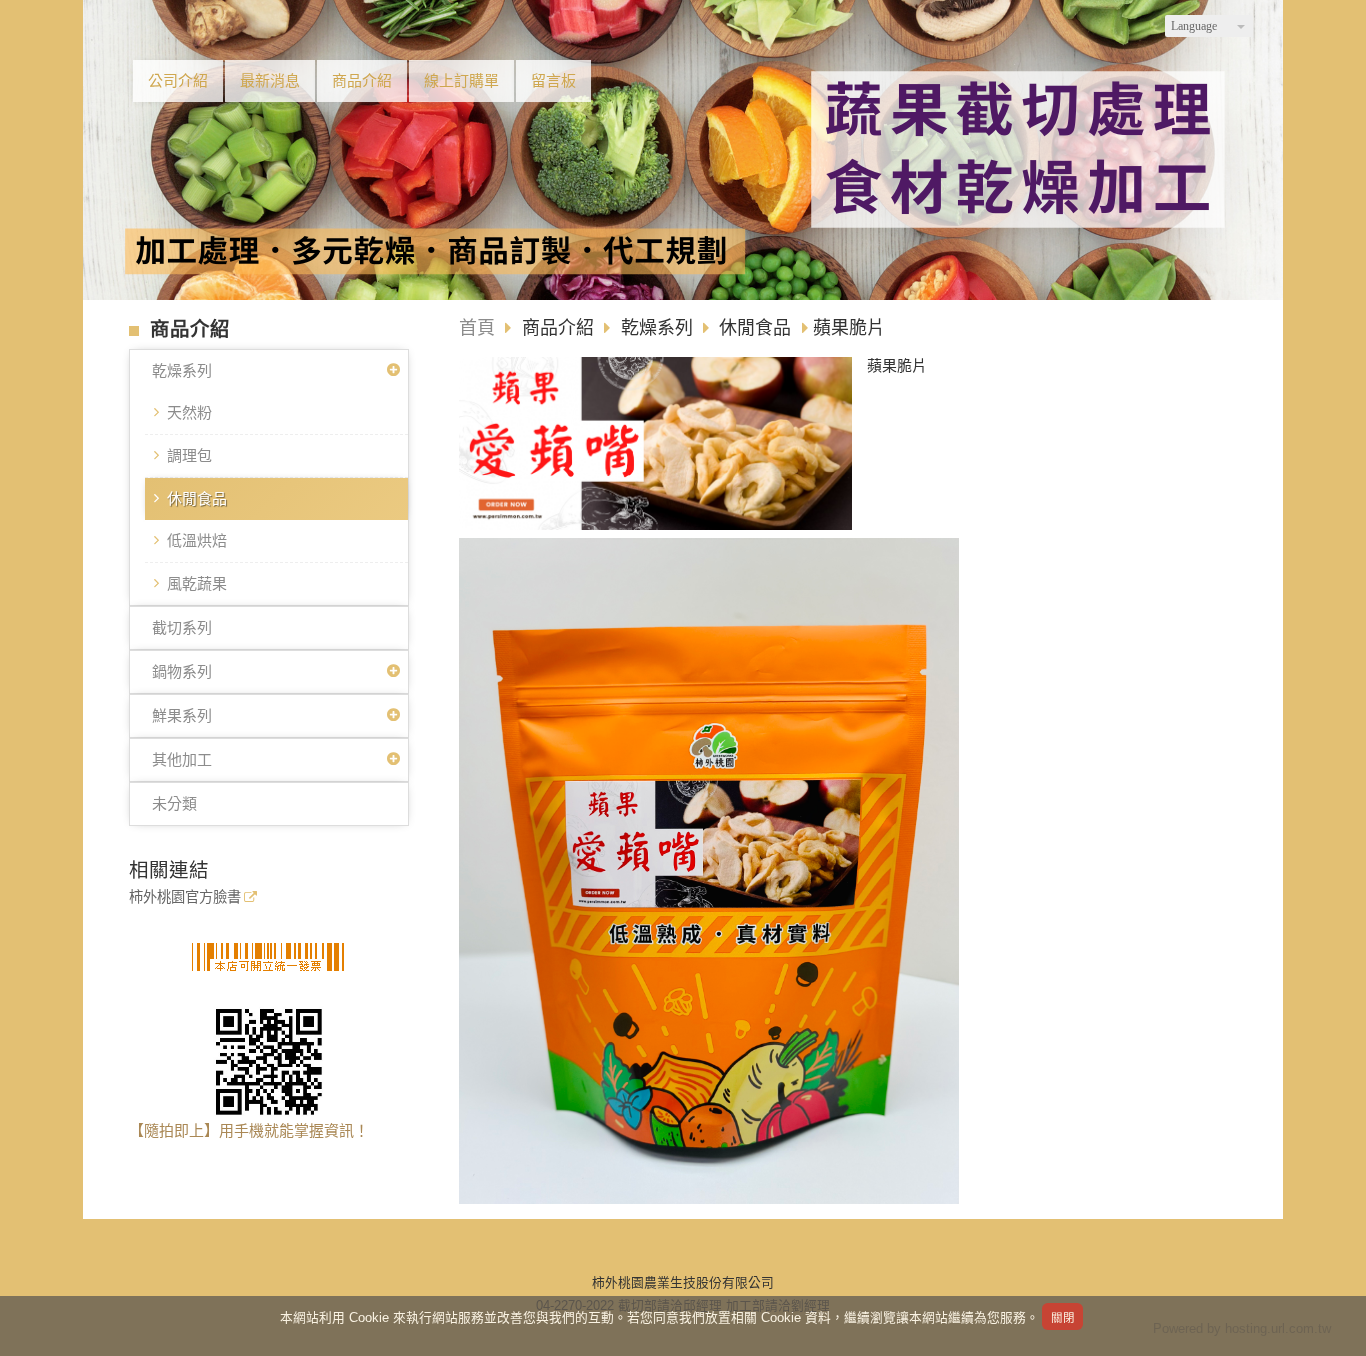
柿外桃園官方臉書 (185, 897)
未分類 (174, 803)
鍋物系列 (182, 671)
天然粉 (189, 412)
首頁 (477, 328)
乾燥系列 (182, 370)
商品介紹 (560, 328)
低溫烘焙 (197, 540)
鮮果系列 (182, 715)
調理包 (189, 455)
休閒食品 (197, 498)
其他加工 (182, 759)
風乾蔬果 (197, 583)
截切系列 (182, 627)
